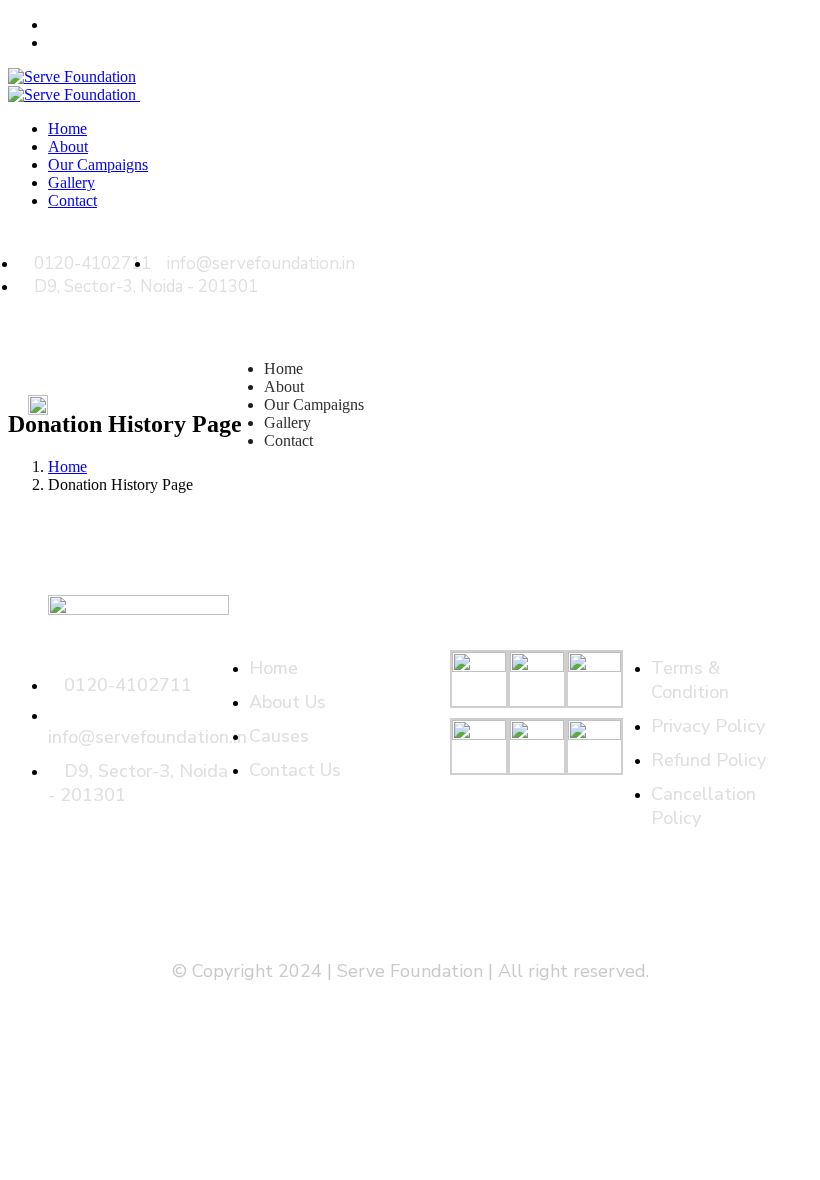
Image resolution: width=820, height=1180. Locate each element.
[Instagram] (787, 251)
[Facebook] (752, 251)
